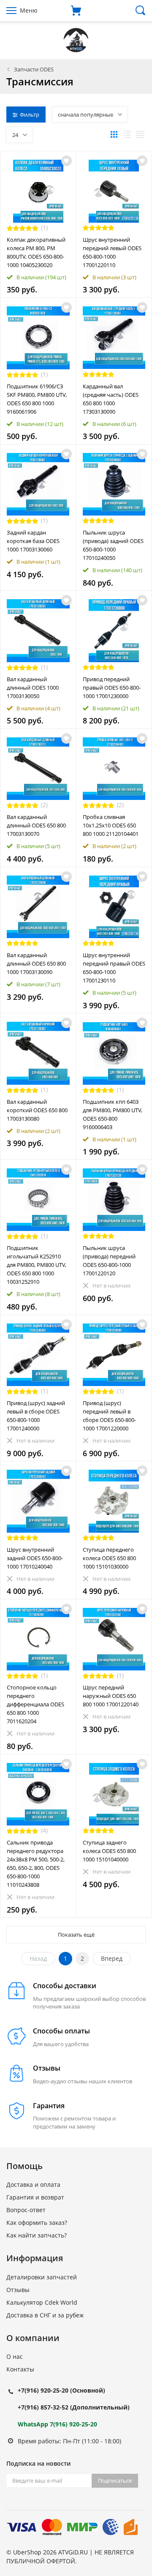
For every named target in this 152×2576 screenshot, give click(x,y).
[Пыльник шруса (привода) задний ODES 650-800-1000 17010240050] (114, 484)
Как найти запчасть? (37, 2235)
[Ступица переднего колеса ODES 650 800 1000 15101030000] (114, 1501)
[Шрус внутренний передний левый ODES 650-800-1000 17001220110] (114, 191)
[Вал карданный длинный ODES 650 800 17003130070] (38, 769)
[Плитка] (114, 134)
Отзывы (18, 2290)
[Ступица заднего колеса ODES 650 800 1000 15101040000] (114, 1794)
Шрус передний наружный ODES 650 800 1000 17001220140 (111, 1696)
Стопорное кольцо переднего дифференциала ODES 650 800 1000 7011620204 (35, 1704)
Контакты (20, 2369)
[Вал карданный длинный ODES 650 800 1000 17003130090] (38, 907)
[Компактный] (140, 134)
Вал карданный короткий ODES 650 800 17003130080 (37, 1110)
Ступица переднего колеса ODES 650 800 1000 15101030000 (109, 1558)
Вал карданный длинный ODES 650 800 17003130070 (36, 825)
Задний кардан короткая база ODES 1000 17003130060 (33, 541)
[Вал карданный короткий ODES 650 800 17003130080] (38, 1053)
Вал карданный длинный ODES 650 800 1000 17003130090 (36, 963)
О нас (15, 2356)
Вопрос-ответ (26, 2210)
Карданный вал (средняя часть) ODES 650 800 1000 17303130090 (111, 399)
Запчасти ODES (34, 69)
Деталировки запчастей (42, 2277)
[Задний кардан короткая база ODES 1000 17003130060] (38, 484)
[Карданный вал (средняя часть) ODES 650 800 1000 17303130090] (114, 338)
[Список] (127, 134)
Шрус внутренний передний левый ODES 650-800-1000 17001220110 (112, 252)
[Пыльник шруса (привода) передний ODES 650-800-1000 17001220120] (114, 1200)
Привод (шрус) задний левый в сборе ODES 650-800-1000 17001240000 (36, 1416)
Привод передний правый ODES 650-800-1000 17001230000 (112, 688)
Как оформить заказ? (37, 2223)
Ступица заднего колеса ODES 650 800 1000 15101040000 (109, 1851)
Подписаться (115, 2480)
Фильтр (30, 115)
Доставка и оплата (33, 2184)
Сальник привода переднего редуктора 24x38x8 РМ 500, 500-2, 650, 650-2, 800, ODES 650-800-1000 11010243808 (36, 1864)
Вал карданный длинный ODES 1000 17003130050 (33, 688)
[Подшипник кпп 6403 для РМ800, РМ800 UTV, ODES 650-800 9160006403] (114, 1053)
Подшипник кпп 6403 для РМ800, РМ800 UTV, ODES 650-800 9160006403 (113, 1114)
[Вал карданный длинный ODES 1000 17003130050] (38, 631)
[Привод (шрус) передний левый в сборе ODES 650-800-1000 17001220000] (114, 1355)
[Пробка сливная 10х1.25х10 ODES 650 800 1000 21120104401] (114, 769)
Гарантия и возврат (35, 2197)
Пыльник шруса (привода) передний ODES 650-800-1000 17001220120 (109, 1261)
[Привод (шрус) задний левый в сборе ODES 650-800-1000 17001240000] (38, 1355)
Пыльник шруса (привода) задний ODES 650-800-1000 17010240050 (113, 545)
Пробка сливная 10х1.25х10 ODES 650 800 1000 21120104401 (111, 825)
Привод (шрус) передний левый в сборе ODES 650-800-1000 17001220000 (109, 1416)
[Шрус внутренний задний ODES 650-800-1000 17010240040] (38, 1501)
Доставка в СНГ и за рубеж (45, 2315)
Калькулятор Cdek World (42, 2302)
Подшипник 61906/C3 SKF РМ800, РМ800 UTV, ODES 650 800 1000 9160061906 (37, 399)
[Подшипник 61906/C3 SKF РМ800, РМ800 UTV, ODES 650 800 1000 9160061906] (38, 338)
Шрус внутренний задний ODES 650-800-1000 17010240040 (35, 1558)
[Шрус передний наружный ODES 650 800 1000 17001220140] (114, 1639)
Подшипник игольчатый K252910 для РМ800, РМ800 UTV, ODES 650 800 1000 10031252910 (37, 1265)
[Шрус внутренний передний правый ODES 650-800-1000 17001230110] (114, 907)
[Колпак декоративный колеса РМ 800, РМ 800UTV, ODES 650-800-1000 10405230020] (38, 191)
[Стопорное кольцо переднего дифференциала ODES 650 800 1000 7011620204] (38, 1639)
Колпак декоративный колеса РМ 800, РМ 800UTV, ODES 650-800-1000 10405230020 (36, 252)
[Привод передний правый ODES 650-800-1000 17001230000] (114, 631)
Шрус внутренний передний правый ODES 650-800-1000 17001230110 (114, 968)
